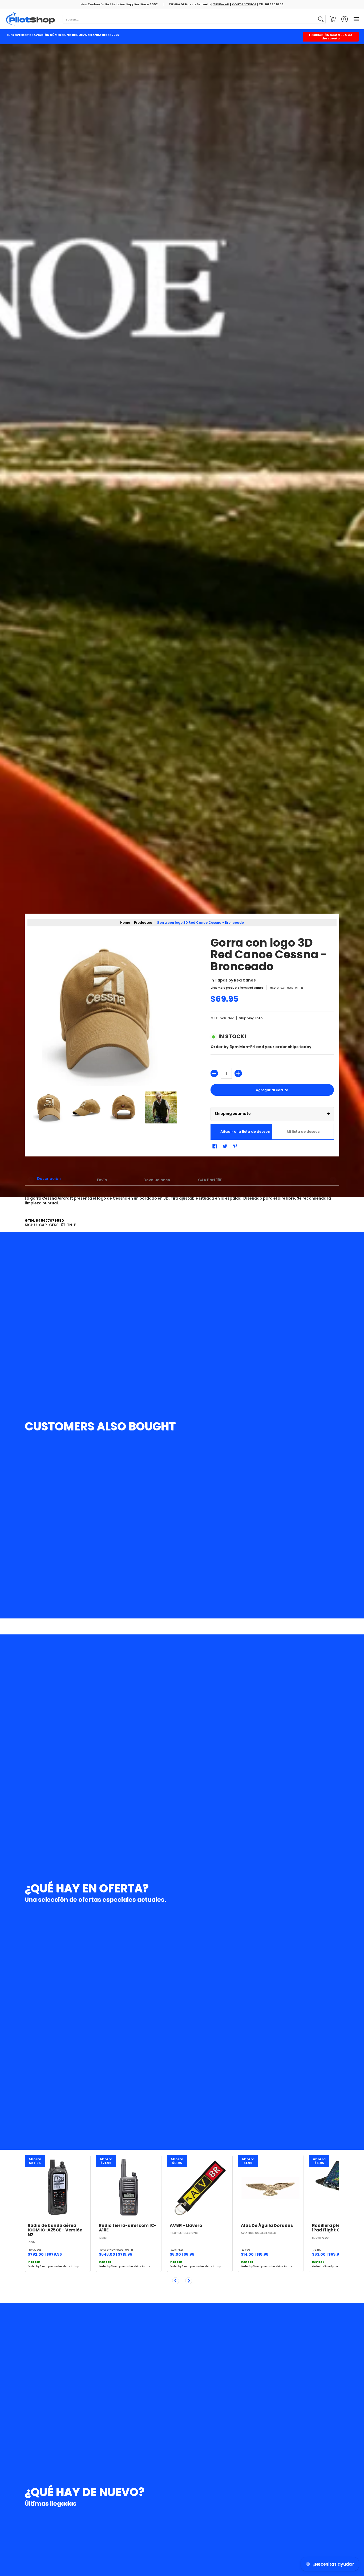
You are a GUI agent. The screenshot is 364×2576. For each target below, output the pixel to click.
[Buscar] (321, 19)
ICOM (32, 2242)
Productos (143, 923)
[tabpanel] (182, 1198)
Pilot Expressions (184, 2233)
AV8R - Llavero (186, 2225)
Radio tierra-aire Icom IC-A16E (128, 2228)
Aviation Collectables (258, 2233)
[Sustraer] (214, 1073)
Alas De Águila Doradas (267, 2225)
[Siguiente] (189, 2281)
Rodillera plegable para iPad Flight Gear (338, 2228)
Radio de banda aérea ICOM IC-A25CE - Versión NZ (55, 2230)
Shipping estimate (272, 1114)
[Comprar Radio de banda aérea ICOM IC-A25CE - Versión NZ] (58, 2188)
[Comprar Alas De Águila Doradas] (271, 2188)
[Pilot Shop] (31, 19)
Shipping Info (251, 1018)
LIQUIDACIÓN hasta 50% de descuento (331, 37)
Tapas (221, 980)
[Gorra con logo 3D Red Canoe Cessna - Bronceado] (49, 1107)
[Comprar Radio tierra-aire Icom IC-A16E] (129, 2188)
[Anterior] (176, 2281)
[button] (333, 19)
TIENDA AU (221, 4)
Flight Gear (321, 2238)
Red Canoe (245, 980)
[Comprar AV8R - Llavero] (200, 2188)
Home (125, 923)
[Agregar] (238, 1073)
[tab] (49, 1180)
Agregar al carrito (272, 1090)
